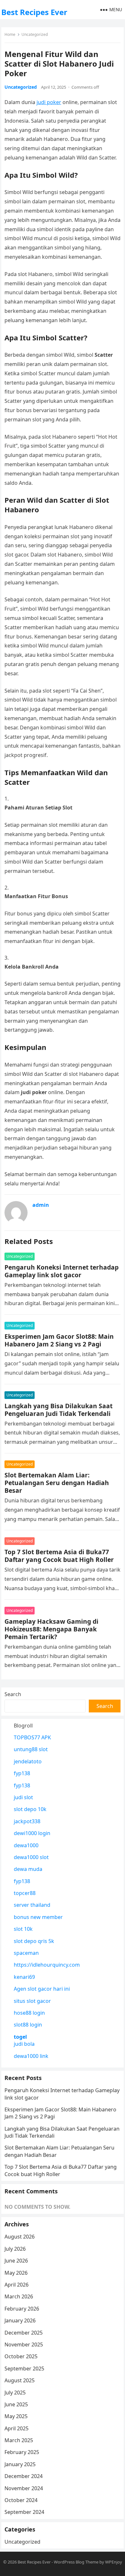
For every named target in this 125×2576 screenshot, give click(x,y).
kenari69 (24, 1977)
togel (20, 2037)
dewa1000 (26, 1845)
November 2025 (24, 2344)
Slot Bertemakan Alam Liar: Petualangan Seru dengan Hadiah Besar (57, 1483)
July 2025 (15, 2393)
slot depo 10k (30, 1809)
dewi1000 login (32, 1833)
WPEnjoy (114, 2562)
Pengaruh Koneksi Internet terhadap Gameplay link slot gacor (62, 1271)
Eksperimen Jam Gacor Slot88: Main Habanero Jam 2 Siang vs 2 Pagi (59, 1340)
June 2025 (16, 2404)
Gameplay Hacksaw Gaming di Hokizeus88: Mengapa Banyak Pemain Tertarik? (51, 1629)
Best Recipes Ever (34, 12)
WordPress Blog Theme (76, 2562)
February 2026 (22, 2309)
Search (13, 1694)
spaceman (26, 1953)
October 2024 (21, 2500)
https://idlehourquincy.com (47, 1965)
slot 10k (23, 1929)
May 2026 (16, 2273)
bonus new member (38, 1917)
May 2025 (16, 2416)
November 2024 (24, 2488)
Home (10, 34)
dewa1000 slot (31, 1857)
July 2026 (15, 2249)
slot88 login (28, 2025)
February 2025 (22, 2452)
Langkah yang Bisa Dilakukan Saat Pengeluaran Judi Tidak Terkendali (58, 1410)
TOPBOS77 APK (32, 1737)
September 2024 (24, 2512)
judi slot (23, 1797)
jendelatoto (28, 1761)
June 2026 (16, 2261)
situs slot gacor (32, 2001)
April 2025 (17, 2428)
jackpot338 (27, 1821)
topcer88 (25, 1893)
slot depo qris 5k (34, 1941)
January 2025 (20, 2464)
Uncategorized (35, 34)
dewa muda (28, 1869)
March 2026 (19, 2296)
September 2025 (24, 2369)
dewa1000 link (31, 2056)
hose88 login (29, 2013)
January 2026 (20, 2320)
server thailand (32, 1905)
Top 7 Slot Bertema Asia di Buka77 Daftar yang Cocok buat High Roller (59, 1556)
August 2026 (20, 2237)
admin (41, 1205)
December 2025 (24, 2333)
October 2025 (21, 2356)
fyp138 (22, 1773)
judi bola (24, 2044)
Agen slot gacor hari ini (42, 1989)
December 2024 (24, 2476)
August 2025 (20, 2380)
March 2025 (19, 2440)
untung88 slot (31, 1749)
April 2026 (17, 2285)
